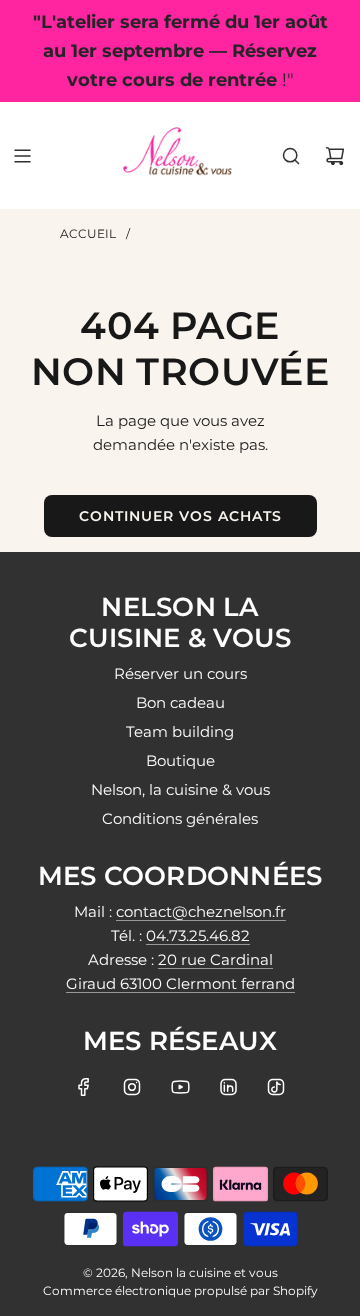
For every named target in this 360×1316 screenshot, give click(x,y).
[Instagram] (132, 1087)
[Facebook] (84, 1087)
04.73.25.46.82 (198, 935)
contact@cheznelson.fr (201, 911)
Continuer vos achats (180, 516)
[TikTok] (276, 1087)
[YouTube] (180, 1087)
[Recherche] (291, 156)
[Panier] (335, 156)
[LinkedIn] (228, 1087)
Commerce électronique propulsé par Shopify (180, 1290)
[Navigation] (22, 156)
